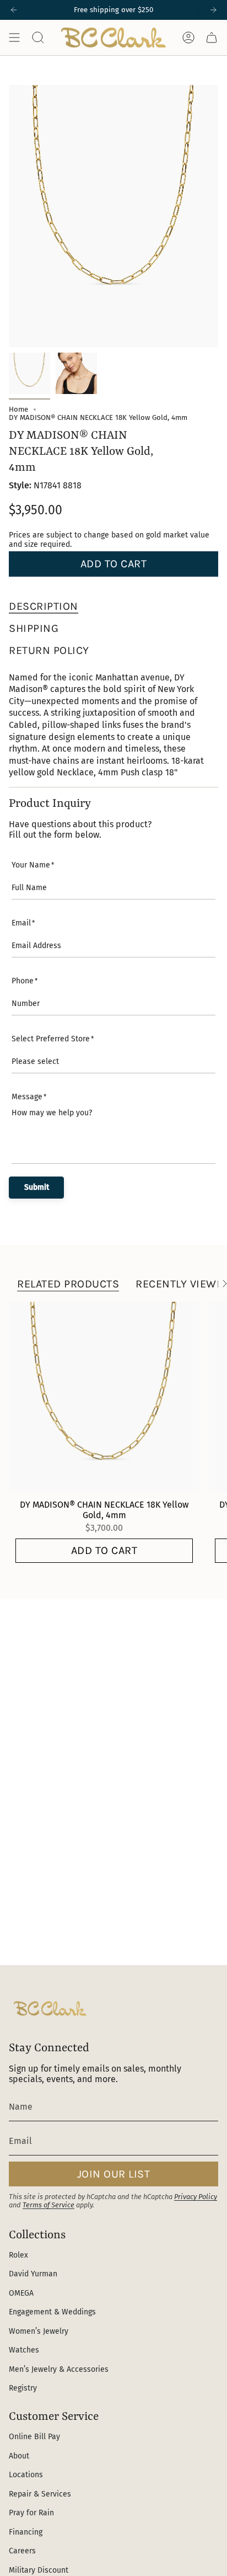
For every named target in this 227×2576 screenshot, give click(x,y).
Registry (23, 2388)
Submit (37, 1187)
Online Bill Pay (34, 2437)
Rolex (18, 2255)
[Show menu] (14, 38)
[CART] (212, 38)
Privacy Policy (196, 2197)
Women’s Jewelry (39, 2331)
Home (18, 409)
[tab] (44, 606)
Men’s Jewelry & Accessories (59, 2369)
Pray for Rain (31, 2513)
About (19, 2456)
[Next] (213, 10)
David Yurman (33, 2274)
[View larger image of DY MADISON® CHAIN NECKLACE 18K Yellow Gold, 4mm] (29, 373)
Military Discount (39, 2570)
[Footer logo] (50, 2008)
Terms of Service (48, 2205)
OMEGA (21, 2293)
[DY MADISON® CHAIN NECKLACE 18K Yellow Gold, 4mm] (104, 1397)
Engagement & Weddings (52, 2312)
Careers (22, 2551)
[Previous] (14, 10)
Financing (26, 2532)
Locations (26, 2475)
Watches (24, 2350)
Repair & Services (40, 2494)
